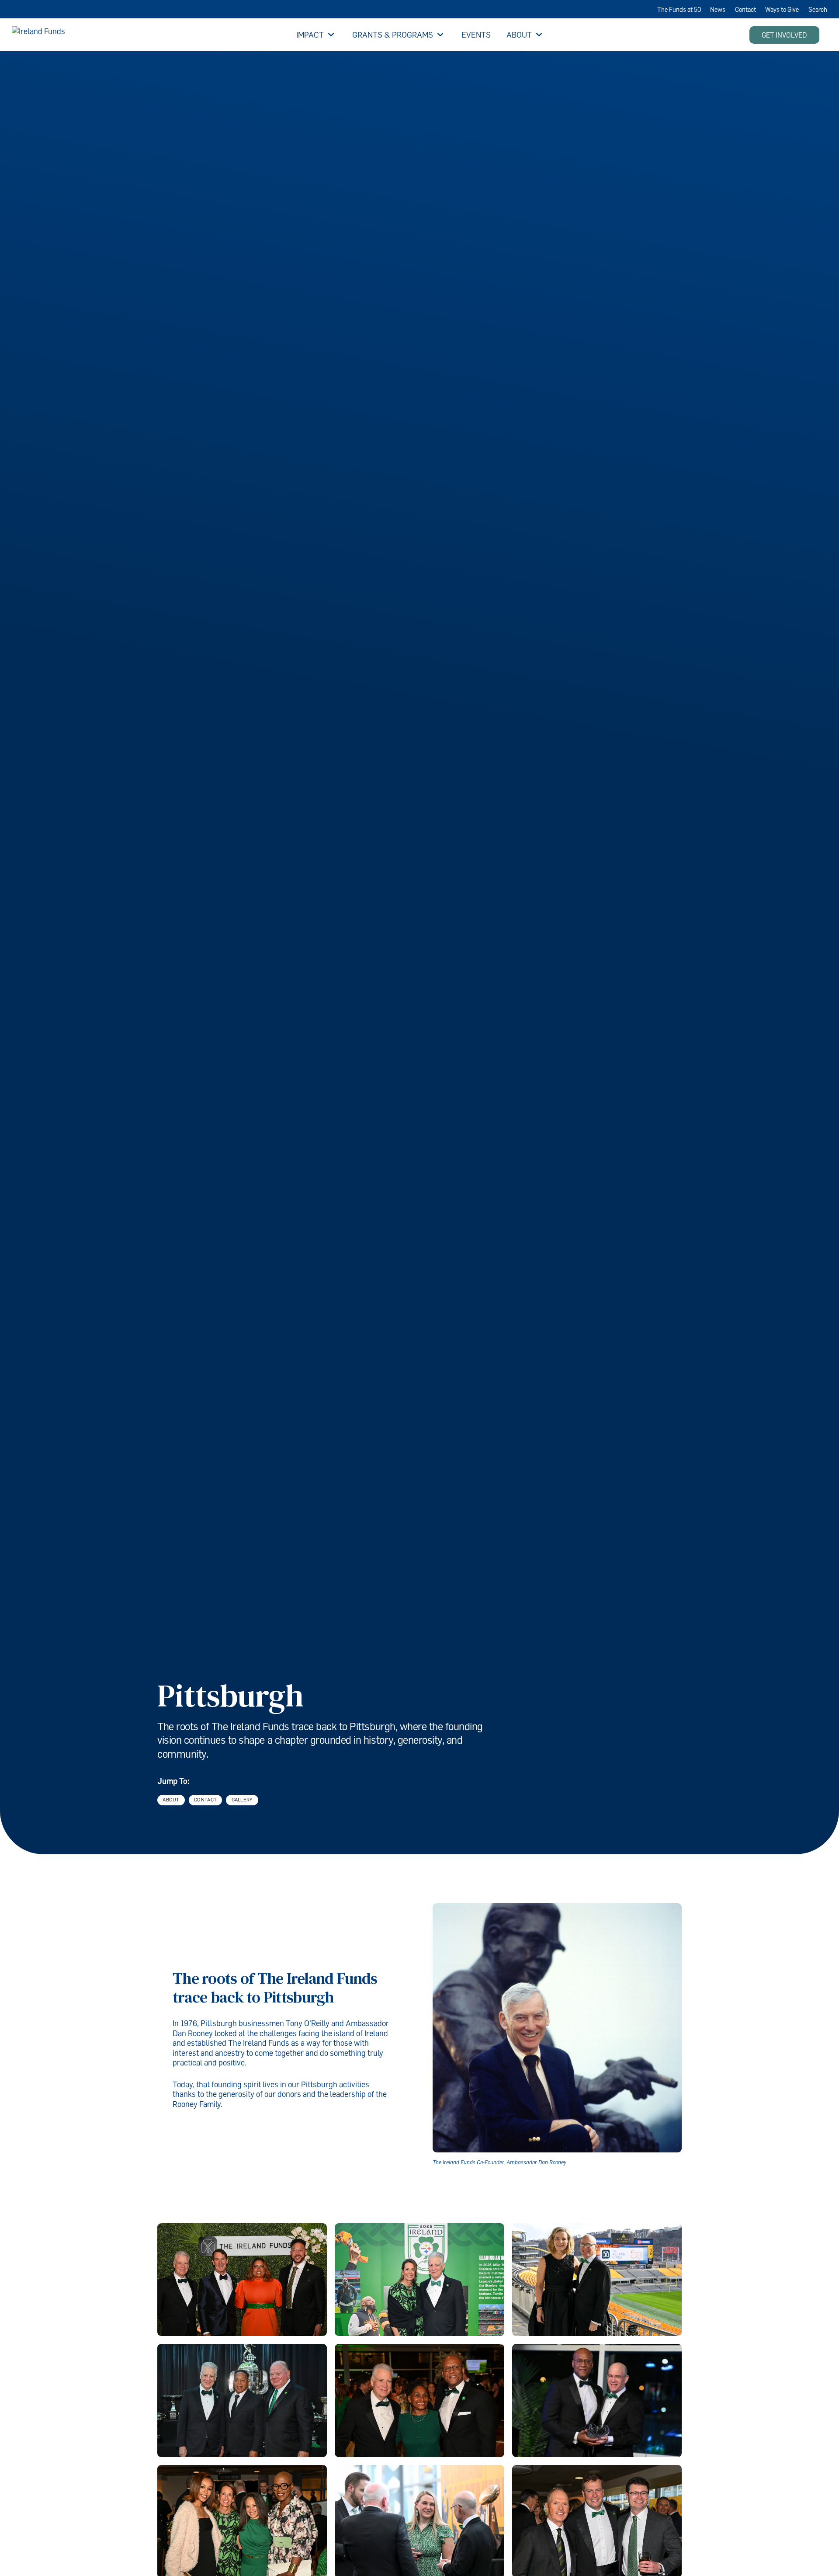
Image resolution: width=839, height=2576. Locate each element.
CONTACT (205, 1800)
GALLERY (242, 1800)
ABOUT (171, 1800)
